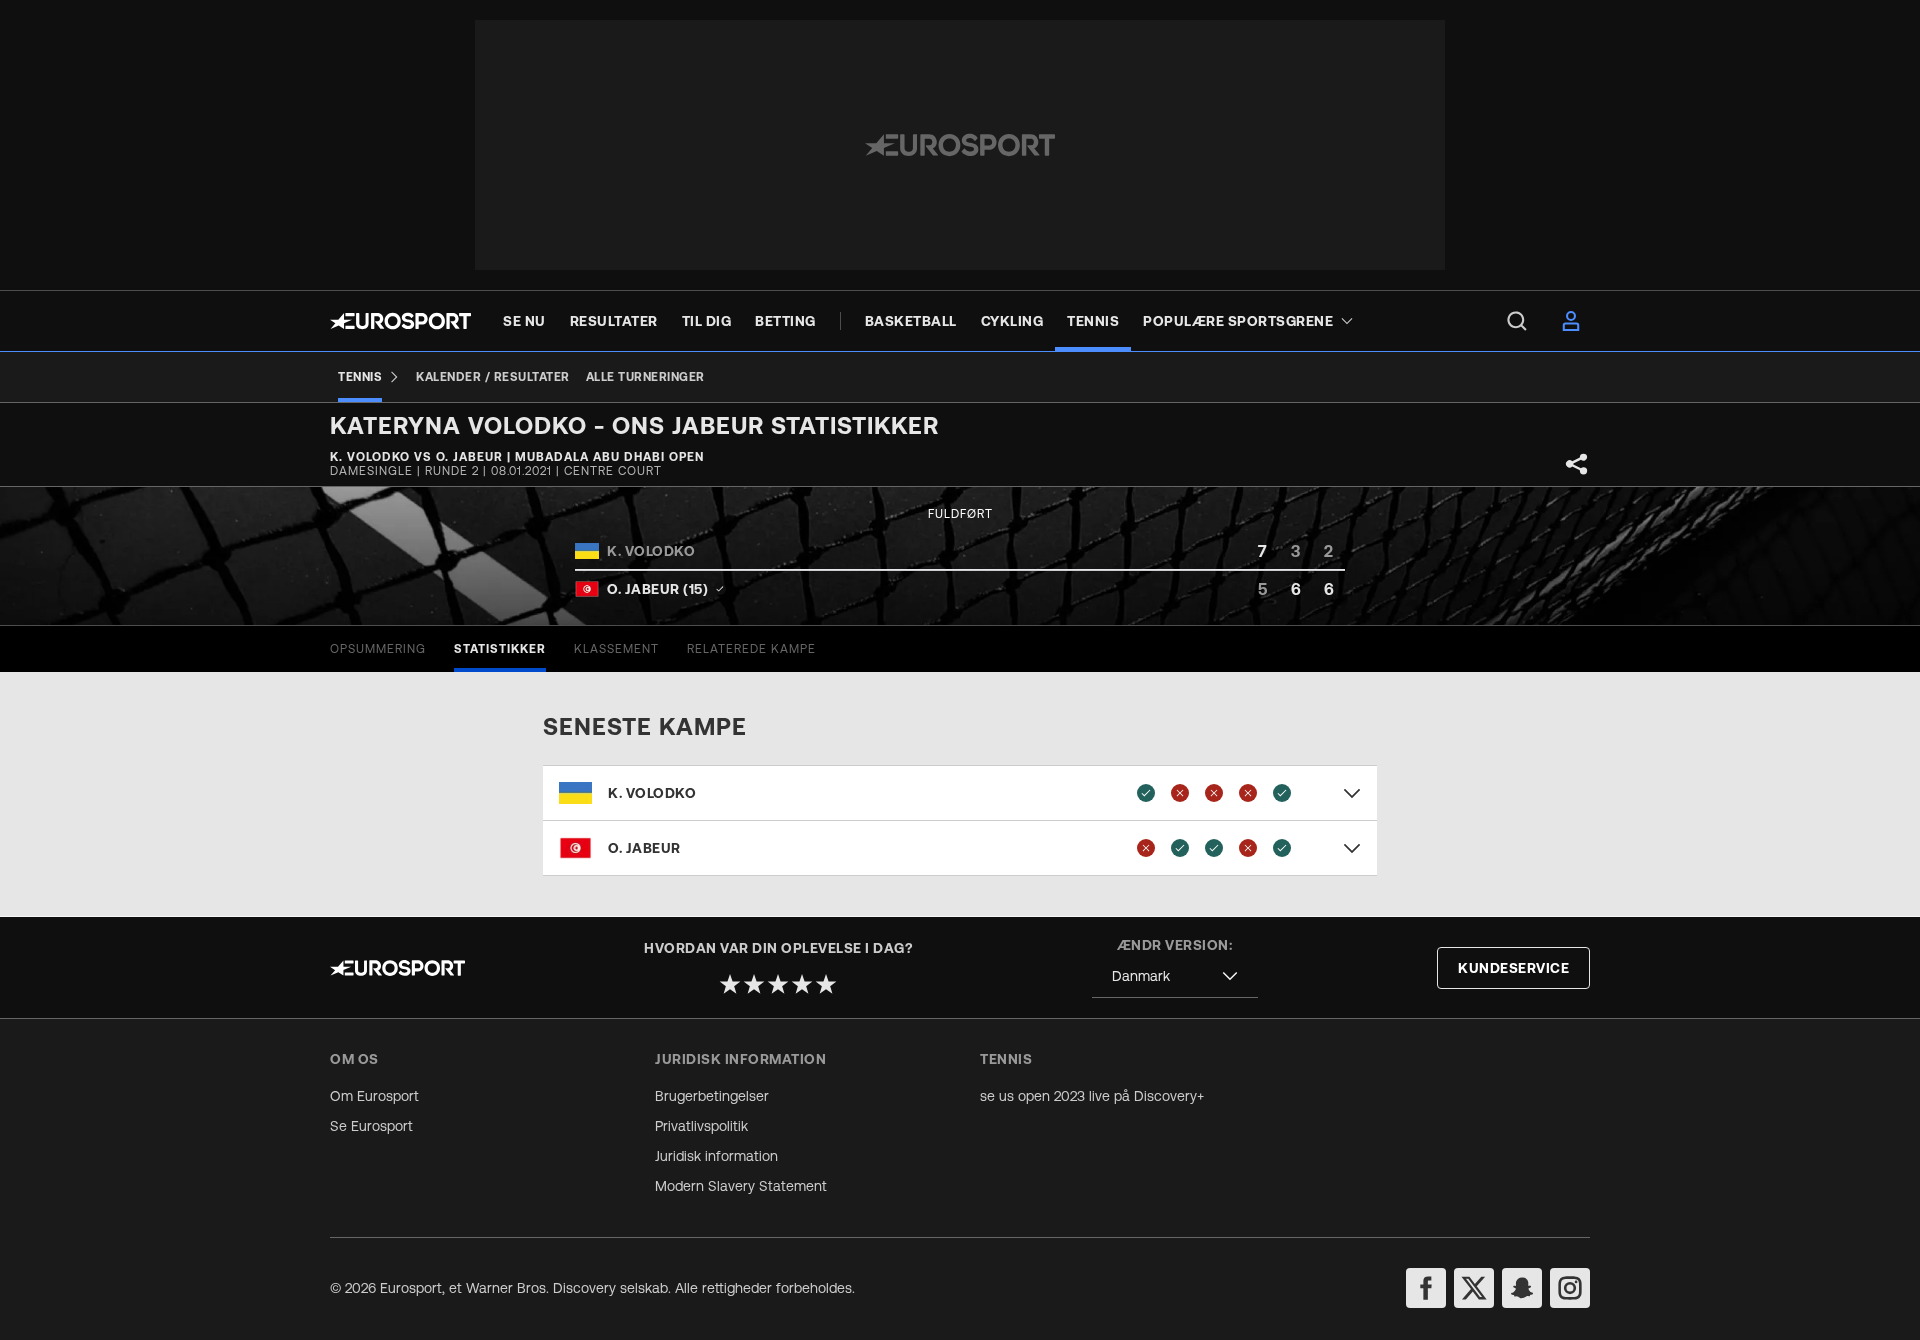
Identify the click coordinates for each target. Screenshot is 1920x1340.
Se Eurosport (371, 1126)
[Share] (1577, 464)
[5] (826, 984)
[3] (778, 984)
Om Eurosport (374, 1096)
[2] (754, 984)
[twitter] (1474, 1288)
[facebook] (1426, 1288)
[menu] (1517, 321)
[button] (960, 793)
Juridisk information (716, 1156)
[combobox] (1175, 976)
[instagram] (1570, 1288)
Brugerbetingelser (712, 1096)
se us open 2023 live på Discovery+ (1092, 1096)
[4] (802, 984)
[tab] (378, 649)
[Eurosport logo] (400, 321)
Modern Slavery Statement (741, 1186)
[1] (730, 984)
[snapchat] (1522, 1288)
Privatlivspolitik (701, 1126)
